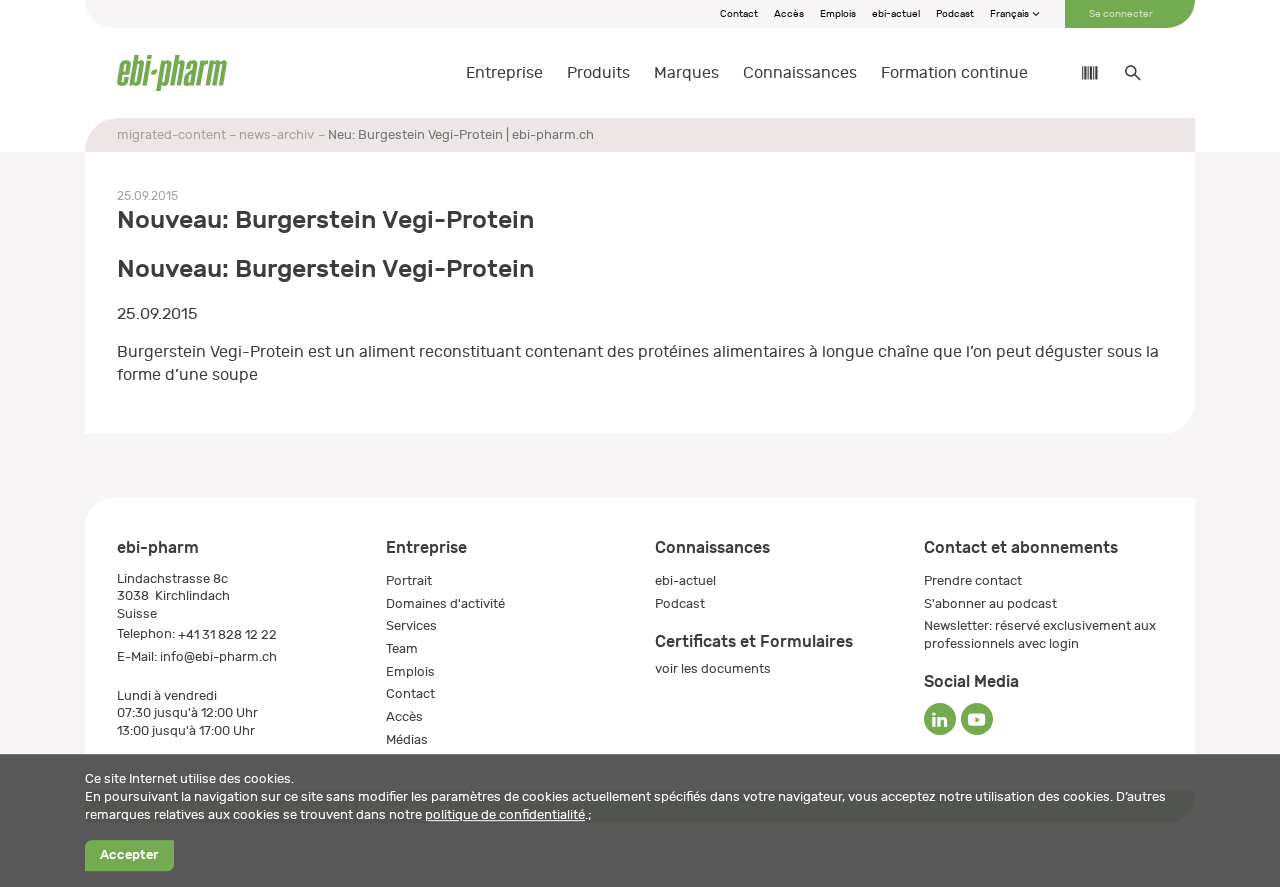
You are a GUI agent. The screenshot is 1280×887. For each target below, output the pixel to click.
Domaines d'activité (445, 603)
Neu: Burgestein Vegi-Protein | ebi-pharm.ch (461, 134)
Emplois (838, 14)
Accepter (129, 855)
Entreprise (504, 73)
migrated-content (171, 134)
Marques (686, 73)
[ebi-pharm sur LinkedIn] (940, 719)
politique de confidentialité (505, 814)
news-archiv (276, 134)
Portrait (409, 580)
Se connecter (1121, 14)
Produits (598, 73)
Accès (789, 14)
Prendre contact (973, 580)
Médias (407, 739)
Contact (739, 14)
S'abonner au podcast (990, 603)
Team (402, 648)
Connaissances (800, 73)
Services (411, 625)
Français (1010, 14)
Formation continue (954, 73)
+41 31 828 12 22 (227, 634)
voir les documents (713, 668)
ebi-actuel (896, 14)
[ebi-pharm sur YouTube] (977, 719)
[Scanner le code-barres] (1080, 73)
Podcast (955, 14)
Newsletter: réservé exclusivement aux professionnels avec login (1040, 634)
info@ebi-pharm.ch (218, 656)
